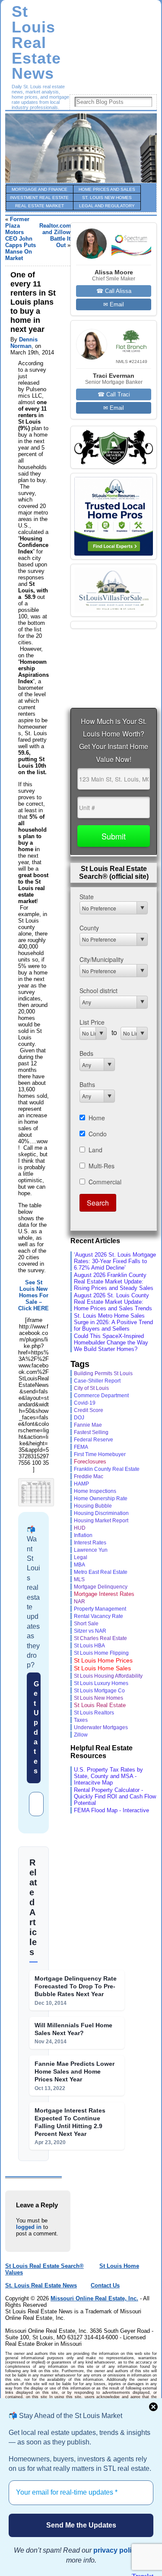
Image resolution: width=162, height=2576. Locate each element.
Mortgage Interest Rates (104, 1594)
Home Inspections (95, 1491)
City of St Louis (91, 1388)
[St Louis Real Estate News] (81, 148)
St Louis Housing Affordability (108, 1676)
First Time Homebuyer (100, 1454)
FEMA (81, 1447)
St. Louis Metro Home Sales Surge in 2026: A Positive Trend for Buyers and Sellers (113, 1322)
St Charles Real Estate (100, 1638)
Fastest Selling (91, 1432)
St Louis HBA (89, 1645)
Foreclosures (90, 1462)
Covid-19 (85, 1403)
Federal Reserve (94, 1440)
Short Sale (86, 1623)
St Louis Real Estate (100, 1705)
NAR (79, 1602)
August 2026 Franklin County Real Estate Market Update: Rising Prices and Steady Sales (114, 1282)
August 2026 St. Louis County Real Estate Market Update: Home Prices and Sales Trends (113, 1302)
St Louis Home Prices (103, 1660)
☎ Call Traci (114, 394)
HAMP (81, 1484)
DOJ (79, 1418)
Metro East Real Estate (101, 1572)
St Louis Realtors (94, 1713)
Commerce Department (101, 1396)
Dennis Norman (24, 343)
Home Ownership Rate (101, 1499)
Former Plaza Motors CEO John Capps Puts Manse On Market (21, 239)
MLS (79, 1579)
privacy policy (116, 2550)
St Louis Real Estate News (36, 43)
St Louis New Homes (98, 1698)
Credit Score (89, 1410)
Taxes (81, 1720)
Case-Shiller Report (97, 1381)
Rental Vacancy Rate (98, 1616)
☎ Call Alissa (114, 291)
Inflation (83, 1535)
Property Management (100, 1609)
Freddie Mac (89, 1476)
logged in (29, 2227)
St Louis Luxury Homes (101, 1683)
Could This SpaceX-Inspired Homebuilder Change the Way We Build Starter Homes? (111, 1343)
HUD (80, 1528)
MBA (79, 1565)
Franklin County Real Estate (107, 1469)
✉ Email (114, 304)
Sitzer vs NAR (90, 1631)
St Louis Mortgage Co (99, 1691)
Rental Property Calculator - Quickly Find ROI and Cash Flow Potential (115, 1796)
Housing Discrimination (101, 1513)
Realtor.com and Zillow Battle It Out (55, 235)
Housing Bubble (93, 1506)
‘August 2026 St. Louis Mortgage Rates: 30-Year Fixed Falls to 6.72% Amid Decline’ (115, 1261)
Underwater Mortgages (101, 1727)
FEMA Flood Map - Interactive (111, 1810)
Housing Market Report (101, 1520)
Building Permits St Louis (103, 1373)
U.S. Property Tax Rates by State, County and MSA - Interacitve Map (108, 1776)
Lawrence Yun (91, 1550)
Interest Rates (90, 1542)
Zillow (81, 1735)
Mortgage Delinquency (101, 1587)
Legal (81, 1557)
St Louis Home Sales (102, 1668)
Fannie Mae (88, 1425)
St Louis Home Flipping (101, 1653)
